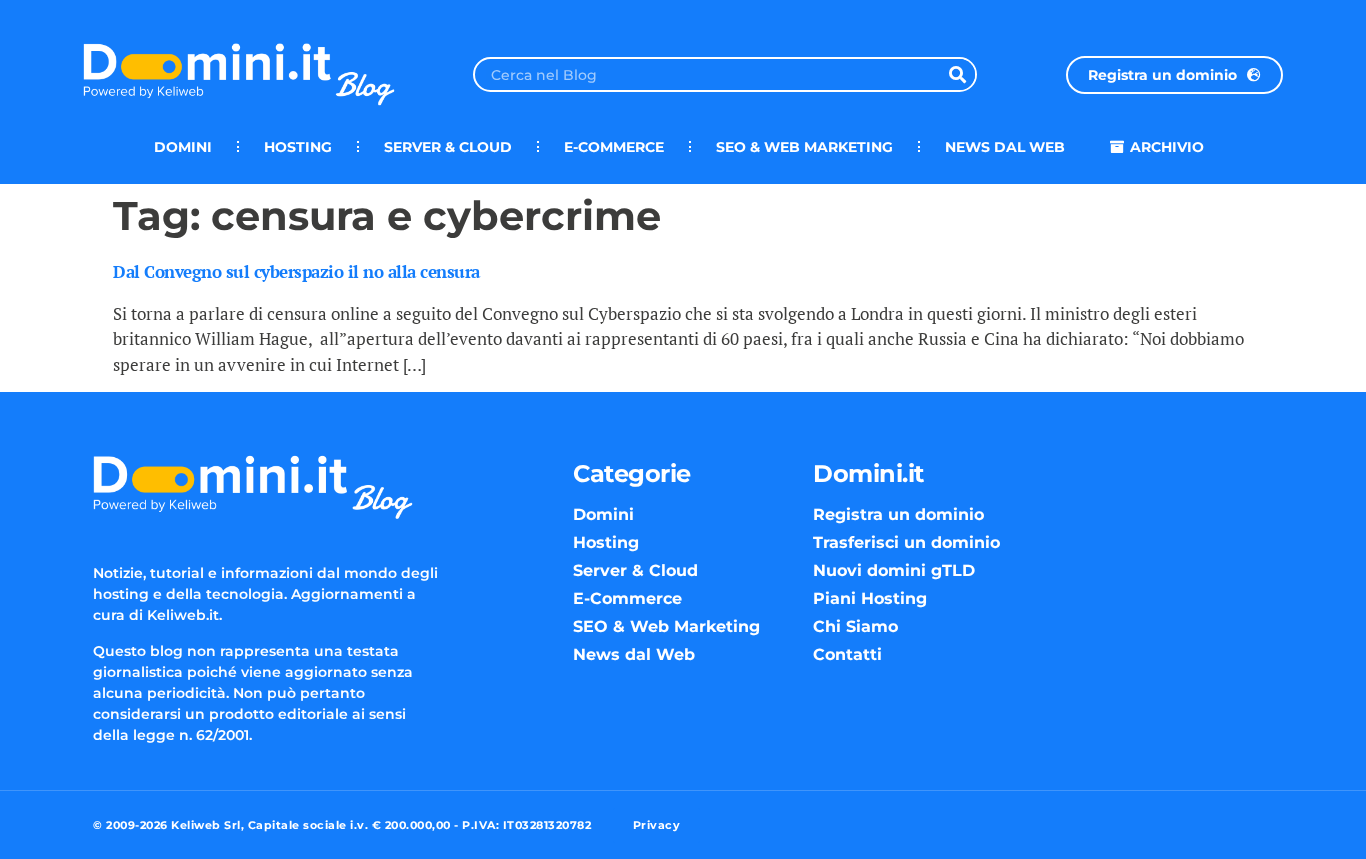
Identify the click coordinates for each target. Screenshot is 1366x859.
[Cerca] (957, 74)
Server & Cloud (448, 147)
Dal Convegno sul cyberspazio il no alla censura (296, 271)
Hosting (298, 147)
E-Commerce (614, 147)
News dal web (1005, 147)
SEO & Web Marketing (804, 147)
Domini (183, 147)
